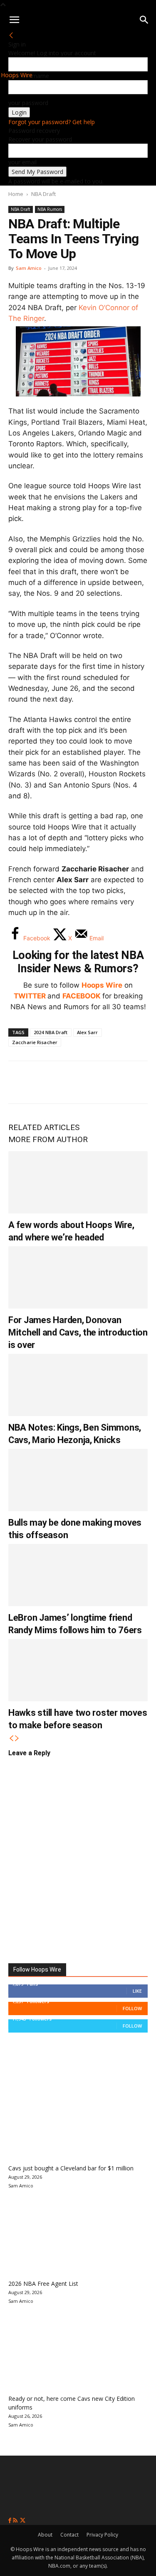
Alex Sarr (88, 1032)
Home (16, 194)
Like (137, 1991)
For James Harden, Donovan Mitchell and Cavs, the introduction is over (78, 1332)
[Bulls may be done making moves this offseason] (78, 1480)
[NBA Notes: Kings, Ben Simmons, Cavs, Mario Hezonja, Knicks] (78, 1385)
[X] (48, 1082)
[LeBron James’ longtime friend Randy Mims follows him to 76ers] (78, 1575)
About (45, 2535)
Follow (132, 2008)
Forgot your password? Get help (52, 122)
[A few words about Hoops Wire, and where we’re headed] (78, 1182)
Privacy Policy (102, 2535)
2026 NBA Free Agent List (43, 2284)
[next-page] (17, 1738)
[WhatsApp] (76, 1082)
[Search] (144, 20)
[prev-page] (11, 1738)
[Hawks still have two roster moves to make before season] (78, 1670)
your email (22, 162)
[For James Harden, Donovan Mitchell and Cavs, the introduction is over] (78, 1277)
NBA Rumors (50, 209)
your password (28, 103)
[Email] (131, 1082)
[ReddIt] (103, 1082)
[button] (14, 20)
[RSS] (16, 2521)
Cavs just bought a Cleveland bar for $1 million (71, 2168)
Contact (69, 2535)
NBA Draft (43, 194)
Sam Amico (29, 268)
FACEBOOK (82, 996)
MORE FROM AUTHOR (48, 1139)
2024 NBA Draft (51, 1032)
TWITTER (30, 996)
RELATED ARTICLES (44, 1127)
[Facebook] (21, 1082)
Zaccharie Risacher (35, 1042)
